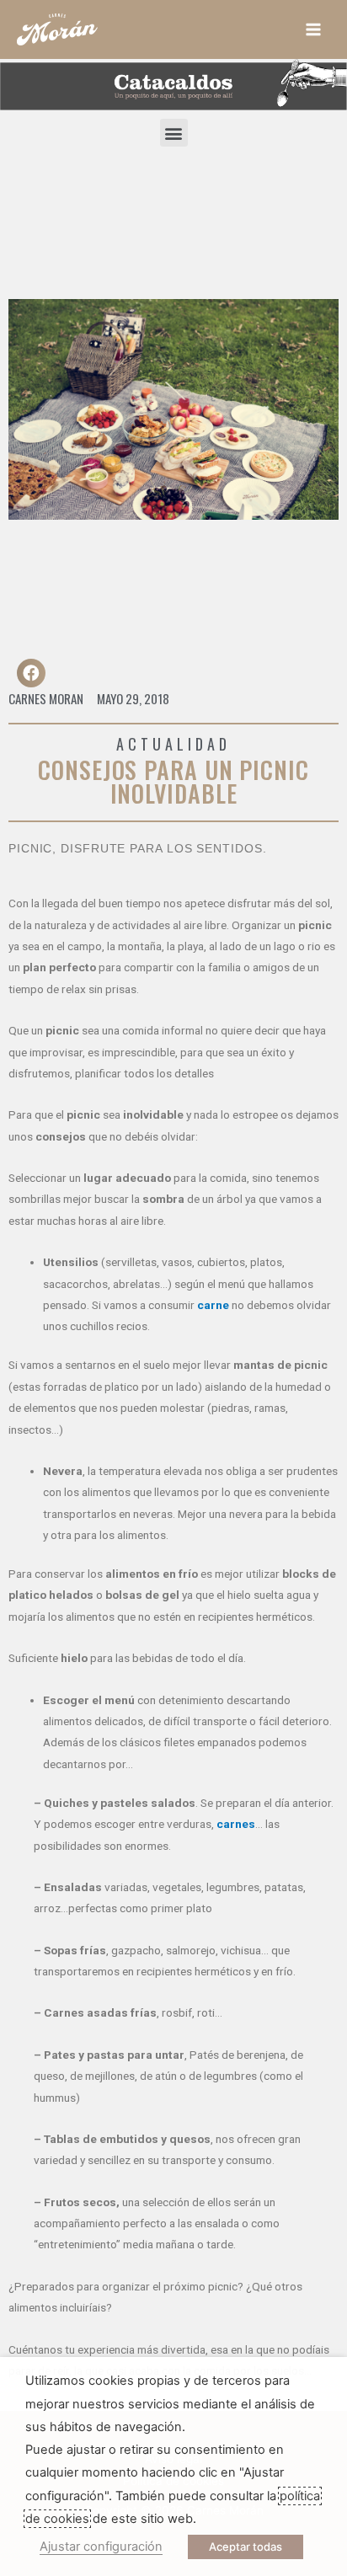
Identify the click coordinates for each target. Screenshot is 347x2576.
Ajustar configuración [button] (101, 2547)
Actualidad (174, 744)
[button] (174, 133)
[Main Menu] (314, 30)
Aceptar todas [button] (246, 2547)
